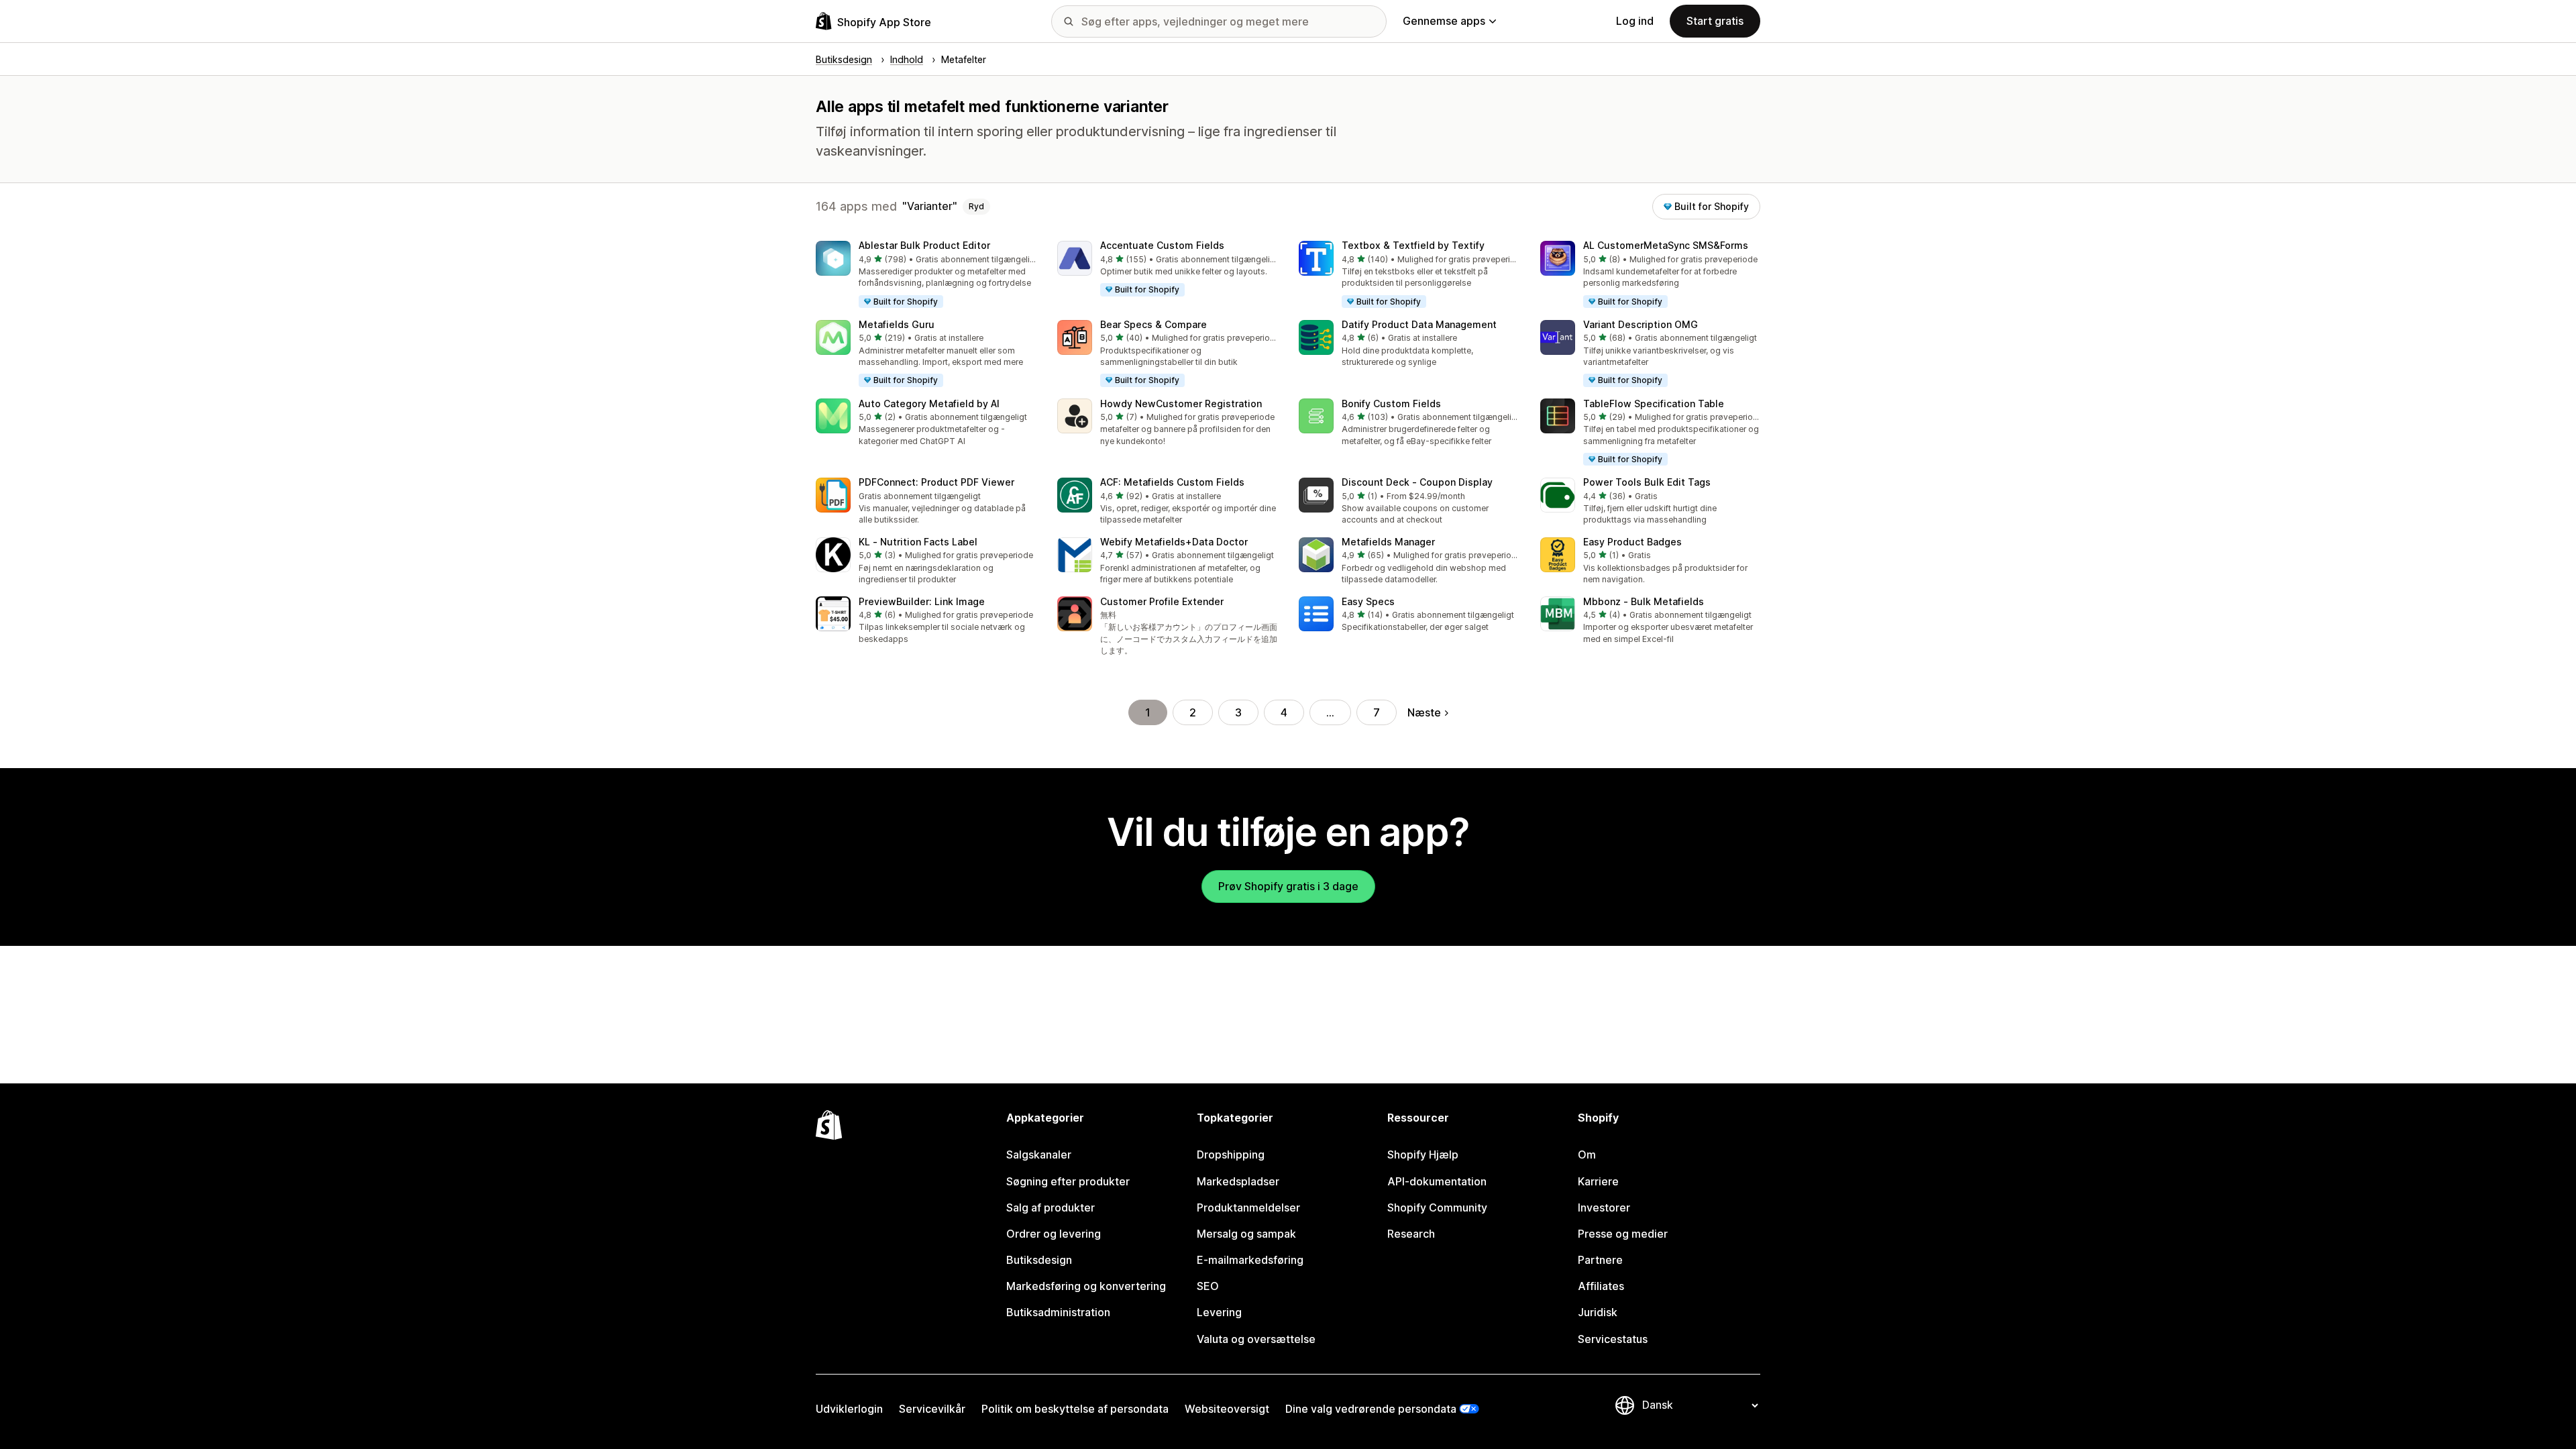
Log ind (1635, 21)
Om (1587, 1155)
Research (1411, 1234)
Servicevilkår (932, 1409)
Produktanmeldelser (1248, 1207)
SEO (1208, 1286)
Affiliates (1601, 1286)
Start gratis (1715, 21)
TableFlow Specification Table (1654, 404)
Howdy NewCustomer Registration (1181, 404)
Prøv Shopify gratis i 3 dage (1288, 886)
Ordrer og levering (1054, 1234)
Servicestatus (1613, 1339)
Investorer (1604, 1207)
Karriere (1598, 1181)
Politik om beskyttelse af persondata (1075, 1409)
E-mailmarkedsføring (1250, 1260)
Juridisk (1598, 1312)
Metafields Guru (897, 324)
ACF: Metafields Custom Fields (1172, 482)
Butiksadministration (1058, 1312)
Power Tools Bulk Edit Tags (1647, 482)
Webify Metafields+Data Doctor (1174, 542)
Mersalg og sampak (1246, 1234)
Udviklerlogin (849, 1409)
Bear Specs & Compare (1153, 324)
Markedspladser (1238, 1181)
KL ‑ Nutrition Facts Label (918, 542)
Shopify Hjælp (1423, 1155)
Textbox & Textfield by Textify (1413, 245)
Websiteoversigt (1227, 1409)
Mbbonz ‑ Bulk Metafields (1644, 601)
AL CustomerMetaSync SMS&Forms (1666, 245)
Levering (1219, 1312)
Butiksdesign (1039, 1260)
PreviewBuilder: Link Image (922, 601)
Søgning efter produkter (1068, 1181)
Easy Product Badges (1632, 542)
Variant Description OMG (1641, 324)
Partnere (1600, 1260)
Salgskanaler (1039, 1155)
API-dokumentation (1437, 1181)
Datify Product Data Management (1419, 324)
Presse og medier (1623, 1234)
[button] (926, 275)
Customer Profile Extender (1162, 601)
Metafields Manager (1388, 542)
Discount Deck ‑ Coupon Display (1417, 482)
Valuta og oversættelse (1256, 1339)
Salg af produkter (1051, 1207)
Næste (1424, 712)
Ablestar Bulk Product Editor (924, 245)
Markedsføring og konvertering (1086, 1286)
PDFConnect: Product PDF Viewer (936, 482)
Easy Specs (1368, 601)
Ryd (976, 206)
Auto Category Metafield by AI (929, 404)
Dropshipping (1231, 1155)
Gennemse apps (1444, 21)
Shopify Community (1437, 1207)
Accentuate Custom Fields (1162, 245)
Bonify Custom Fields (1391, 404)
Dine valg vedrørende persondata (1371, 1409)
